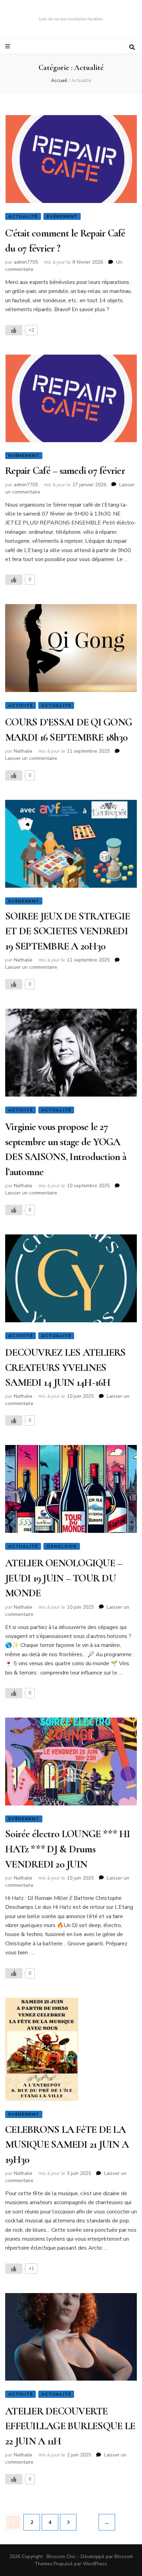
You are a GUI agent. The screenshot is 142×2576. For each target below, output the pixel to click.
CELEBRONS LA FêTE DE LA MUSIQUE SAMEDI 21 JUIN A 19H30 (67, 2145)
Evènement (62, 216)
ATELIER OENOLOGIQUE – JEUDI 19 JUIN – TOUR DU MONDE (64, 1578)
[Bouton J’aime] (14, 330)
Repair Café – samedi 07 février (65, 471)
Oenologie (62, 1546)
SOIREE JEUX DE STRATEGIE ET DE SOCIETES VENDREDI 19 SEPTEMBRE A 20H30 (68, 931)
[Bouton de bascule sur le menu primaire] (8, 46)
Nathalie (23, 751)
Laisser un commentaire (31, 758)
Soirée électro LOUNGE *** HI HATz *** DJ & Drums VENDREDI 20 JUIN (68, 1849)
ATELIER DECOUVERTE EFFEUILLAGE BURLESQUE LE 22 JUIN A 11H (70, 2426)
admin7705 (26, 262)
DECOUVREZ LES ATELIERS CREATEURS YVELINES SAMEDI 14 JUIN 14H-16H (65, 1367)
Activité (21, 705)
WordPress (95, 2564)
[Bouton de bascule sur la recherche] (132, 47)
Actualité (23, 216)
